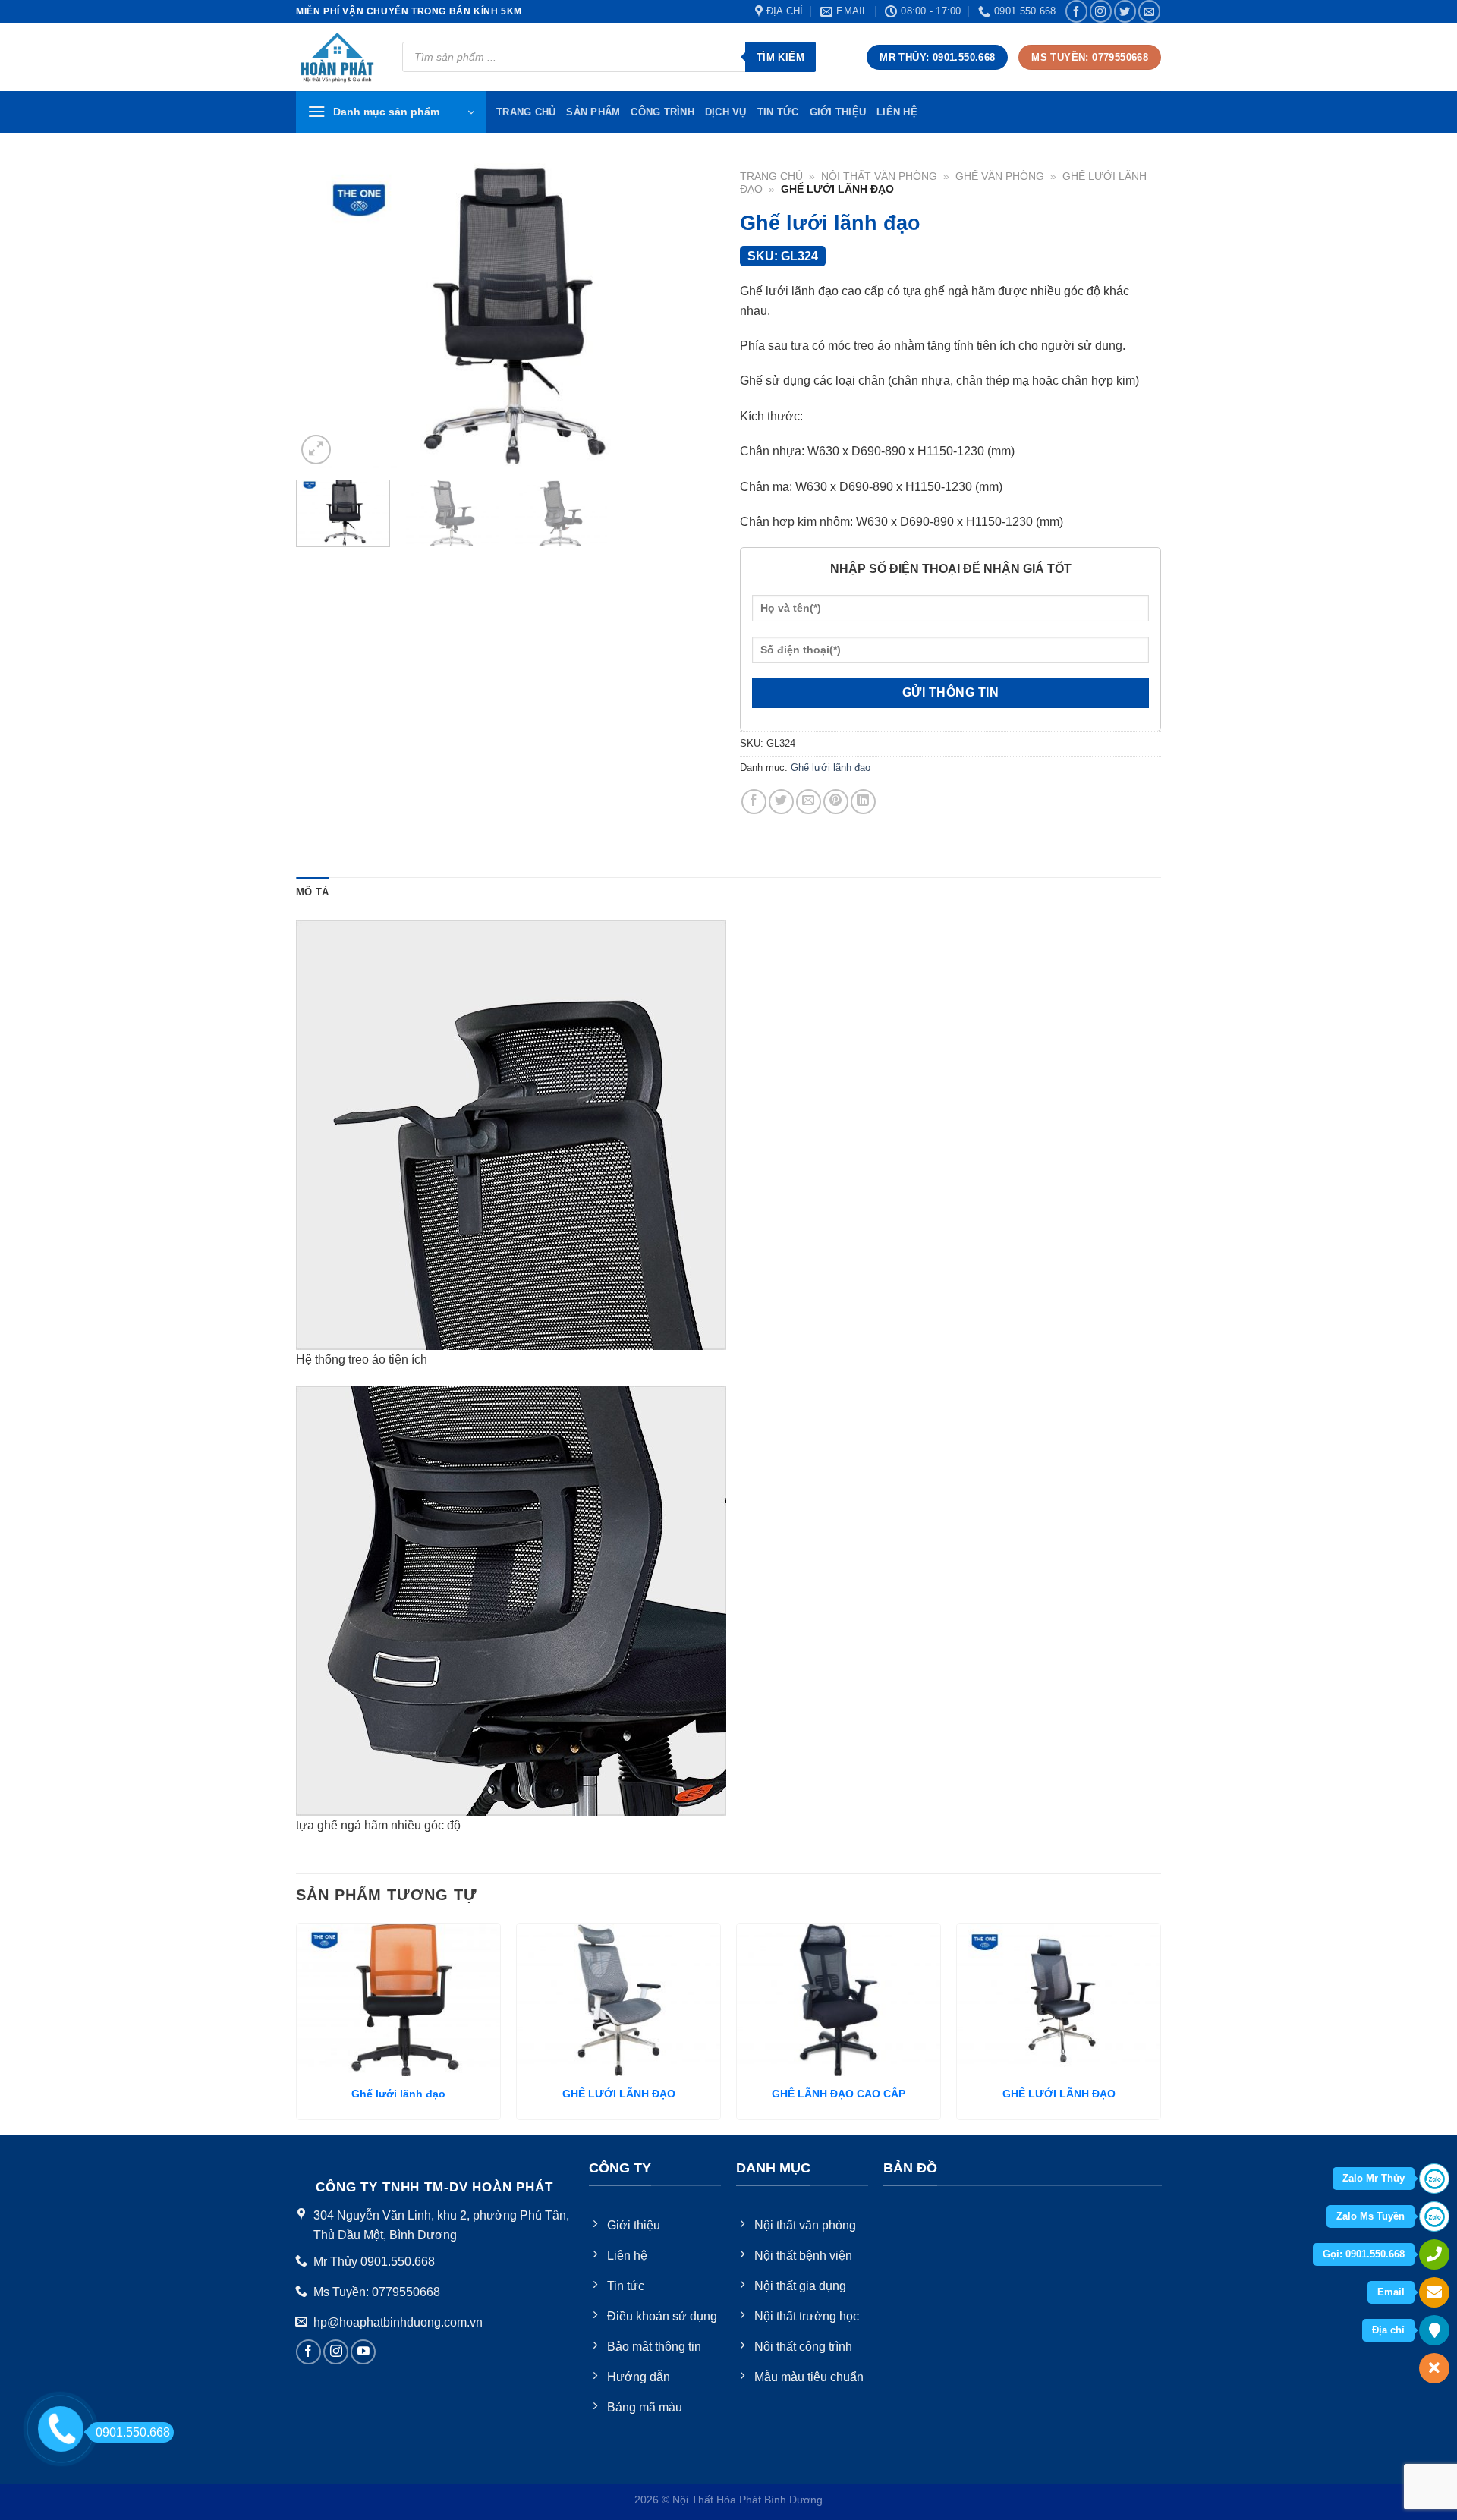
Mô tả (312, 892)
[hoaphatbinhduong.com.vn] (338, 57)
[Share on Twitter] (781, 802)
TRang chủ (526, 112)
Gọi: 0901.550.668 (1364, 2254)
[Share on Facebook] (754, 802)
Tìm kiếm (780, 57)
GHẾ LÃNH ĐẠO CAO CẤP (839, 2094)
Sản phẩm (593, 112)
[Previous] (323, 316)
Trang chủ (771, 176)
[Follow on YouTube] (363, 2352)
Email (1391, 2292)
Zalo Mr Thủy (1374, 2178)
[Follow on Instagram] (1101, 11)
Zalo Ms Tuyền (1370, 2216)
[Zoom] (316, 450)
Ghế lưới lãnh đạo (831, 768)
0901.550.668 (133, 2432)
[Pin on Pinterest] (836, 802)
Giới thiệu (838, 112)
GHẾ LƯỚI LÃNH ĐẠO (619, 2094)
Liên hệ (897, 112)
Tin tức (778, 112)
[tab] (312, 892)
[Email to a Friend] (809, 802)
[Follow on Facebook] (1076, 11)
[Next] (690, 316)
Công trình (662, 112)
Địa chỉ (1388, 2330)
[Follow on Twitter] (1125, 11)
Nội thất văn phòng (879, 176)
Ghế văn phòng (1000, 176)
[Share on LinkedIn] (863, 802)
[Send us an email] (1149, 11)
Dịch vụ (726, 112)
